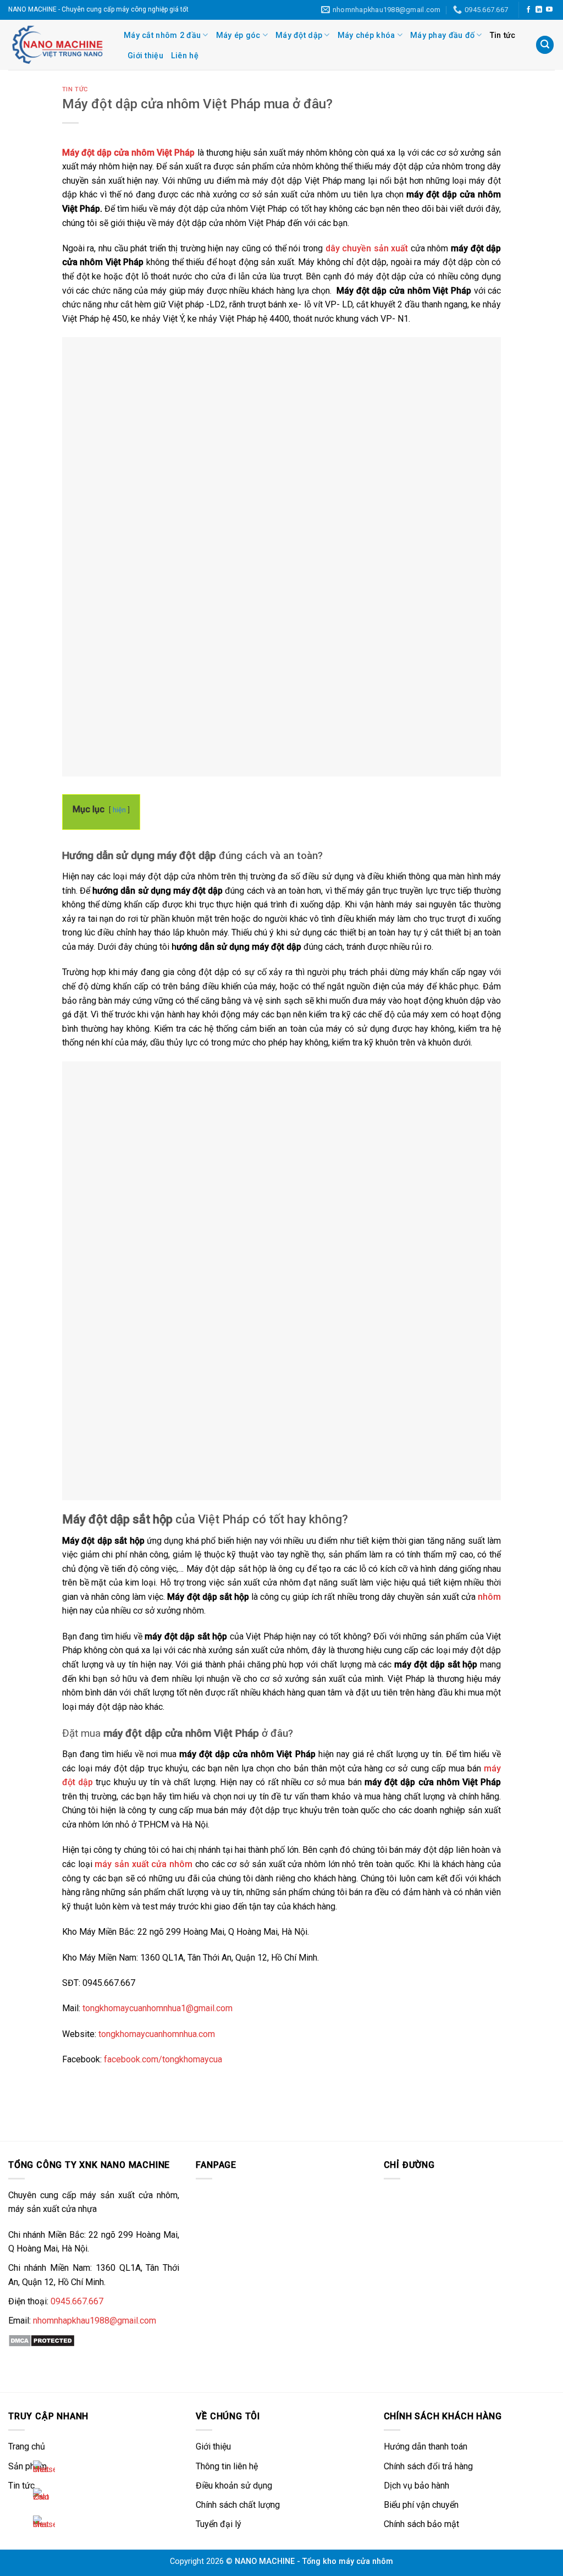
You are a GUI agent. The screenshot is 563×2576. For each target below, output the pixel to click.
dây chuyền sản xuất (367, 248)
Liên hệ (185, 56)
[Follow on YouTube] (549, 10)
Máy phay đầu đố (442, 35)
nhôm (489, 1597)
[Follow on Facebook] (528, 10)
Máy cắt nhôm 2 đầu (162, 35)
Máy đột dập (299, 35)
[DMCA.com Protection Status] (42, 2340)
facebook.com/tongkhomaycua (163, 2059)
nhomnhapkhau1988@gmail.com (95, 2321)
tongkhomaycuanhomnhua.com (157, 2034)
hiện (119, 810)
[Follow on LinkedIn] (539, 10)
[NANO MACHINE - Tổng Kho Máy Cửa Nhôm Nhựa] (58, 45)
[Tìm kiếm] (545, 45)
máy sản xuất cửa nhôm (143, 1864)
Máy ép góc (238, 35)
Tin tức (503, 35)
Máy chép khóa (366, 35)
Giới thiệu (145, 56)
